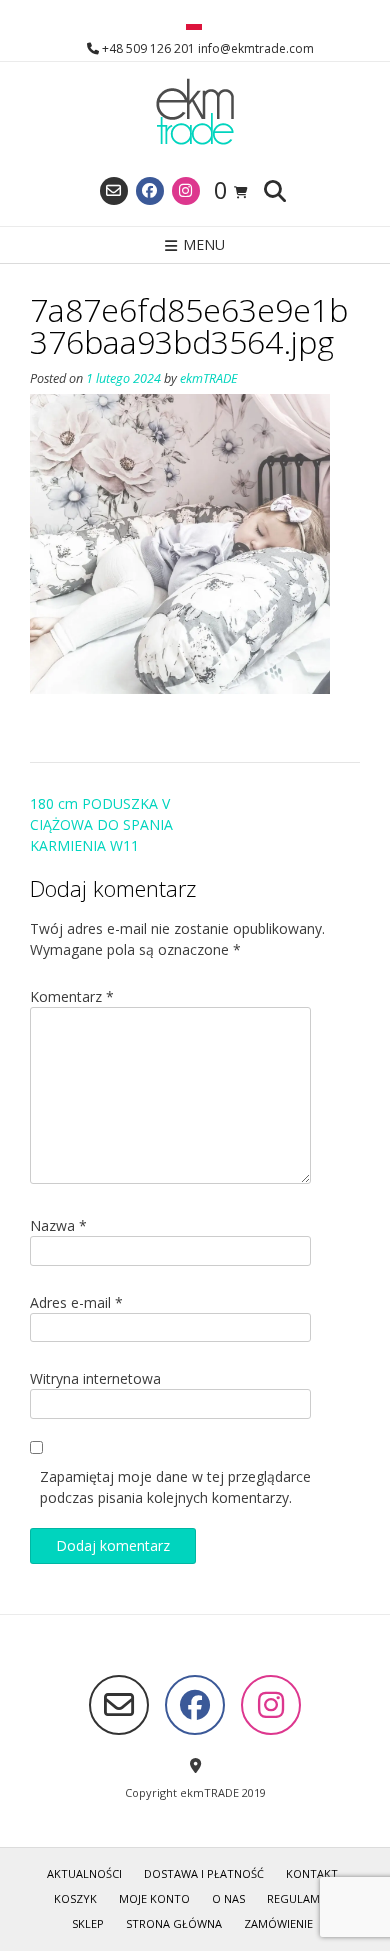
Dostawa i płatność (204, 1873)
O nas (228, 1898)
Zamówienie (278, 1923)
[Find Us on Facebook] (150, 191)
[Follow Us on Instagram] (186, 191)
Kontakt (312, 1873)
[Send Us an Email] (114, 191)
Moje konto (154, 1898)
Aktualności (84, 1873)
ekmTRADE (209, 378)
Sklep (88, 1923)
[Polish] (194, 25)
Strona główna (174, 1923)
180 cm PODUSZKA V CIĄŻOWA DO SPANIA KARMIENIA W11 (101, 824)
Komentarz (72, 996)
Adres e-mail (76, 1302)
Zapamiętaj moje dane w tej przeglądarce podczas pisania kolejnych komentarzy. (175, 1487)
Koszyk (75, 1898)
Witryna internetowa (95, 1378)
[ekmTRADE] (195, 113)
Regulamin (299, 1898)
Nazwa (58, 1225)
